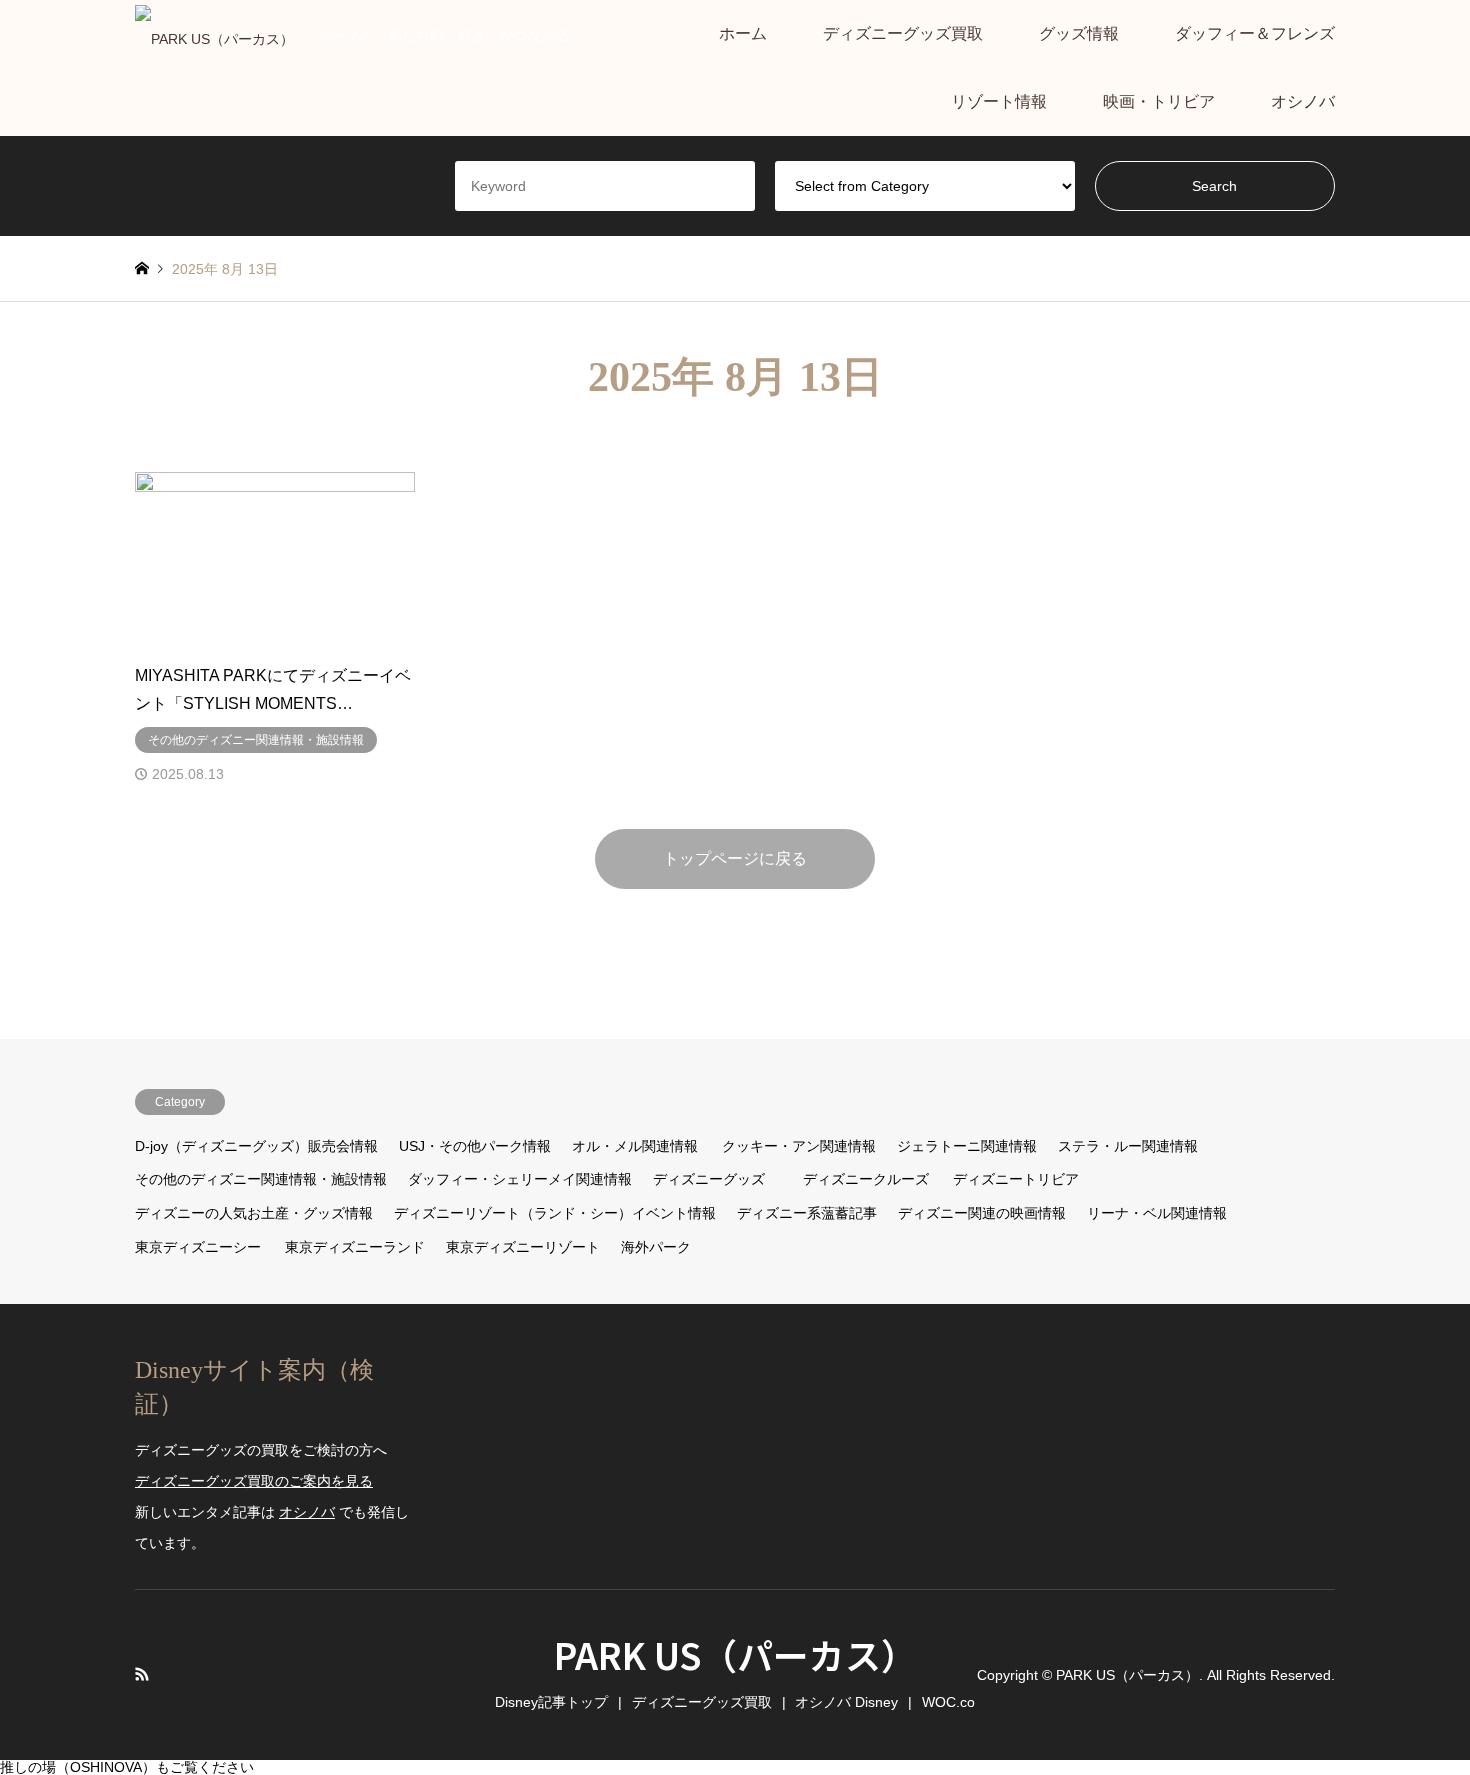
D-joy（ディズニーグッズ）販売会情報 (256, 1146)
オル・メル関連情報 (635, 1146)
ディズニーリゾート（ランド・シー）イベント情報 (555, 1213)
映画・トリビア (1159, 101)
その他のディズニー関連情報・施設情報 (261, 1179)
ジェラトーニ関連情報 (967, 1146)
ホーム (743, 33)
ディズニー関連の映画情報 (982, 1213)
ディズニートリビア (1016, 1179)
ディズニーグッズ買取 (903, 33)
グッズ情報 (1079, 33)
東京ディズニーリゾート (523, 1247)
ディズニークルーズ (866, 1179)
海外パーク (656, 1247)
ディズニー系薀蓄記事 (807, 1213)
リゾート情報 (999, 101)
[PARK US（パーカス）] (214, 34)
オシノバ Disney (846, 1702)
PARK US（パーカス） (735, 1654)
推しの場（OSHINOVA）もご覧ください (127, 1767)
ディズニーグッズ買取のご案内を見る (254, 1481)
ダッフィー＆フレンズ (1255, 33)
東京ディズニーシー (198, 1247)
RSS (142, 1674)
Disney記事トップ (551, 1702)
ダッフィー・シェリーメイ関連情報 (520, 1179)
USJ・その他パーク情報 (475, 1146)
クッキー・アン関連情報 (799, 1146)
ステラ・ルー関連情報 (1128, 1146)
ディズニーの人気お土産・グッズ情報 (254, 1213)
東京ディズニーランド (355, 1247)
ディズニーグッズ (709, 1179)
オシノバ (1303, 101)
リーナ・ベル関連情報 (1157, 1213)
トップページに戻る (735, 858)
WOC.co (948, 1702)
